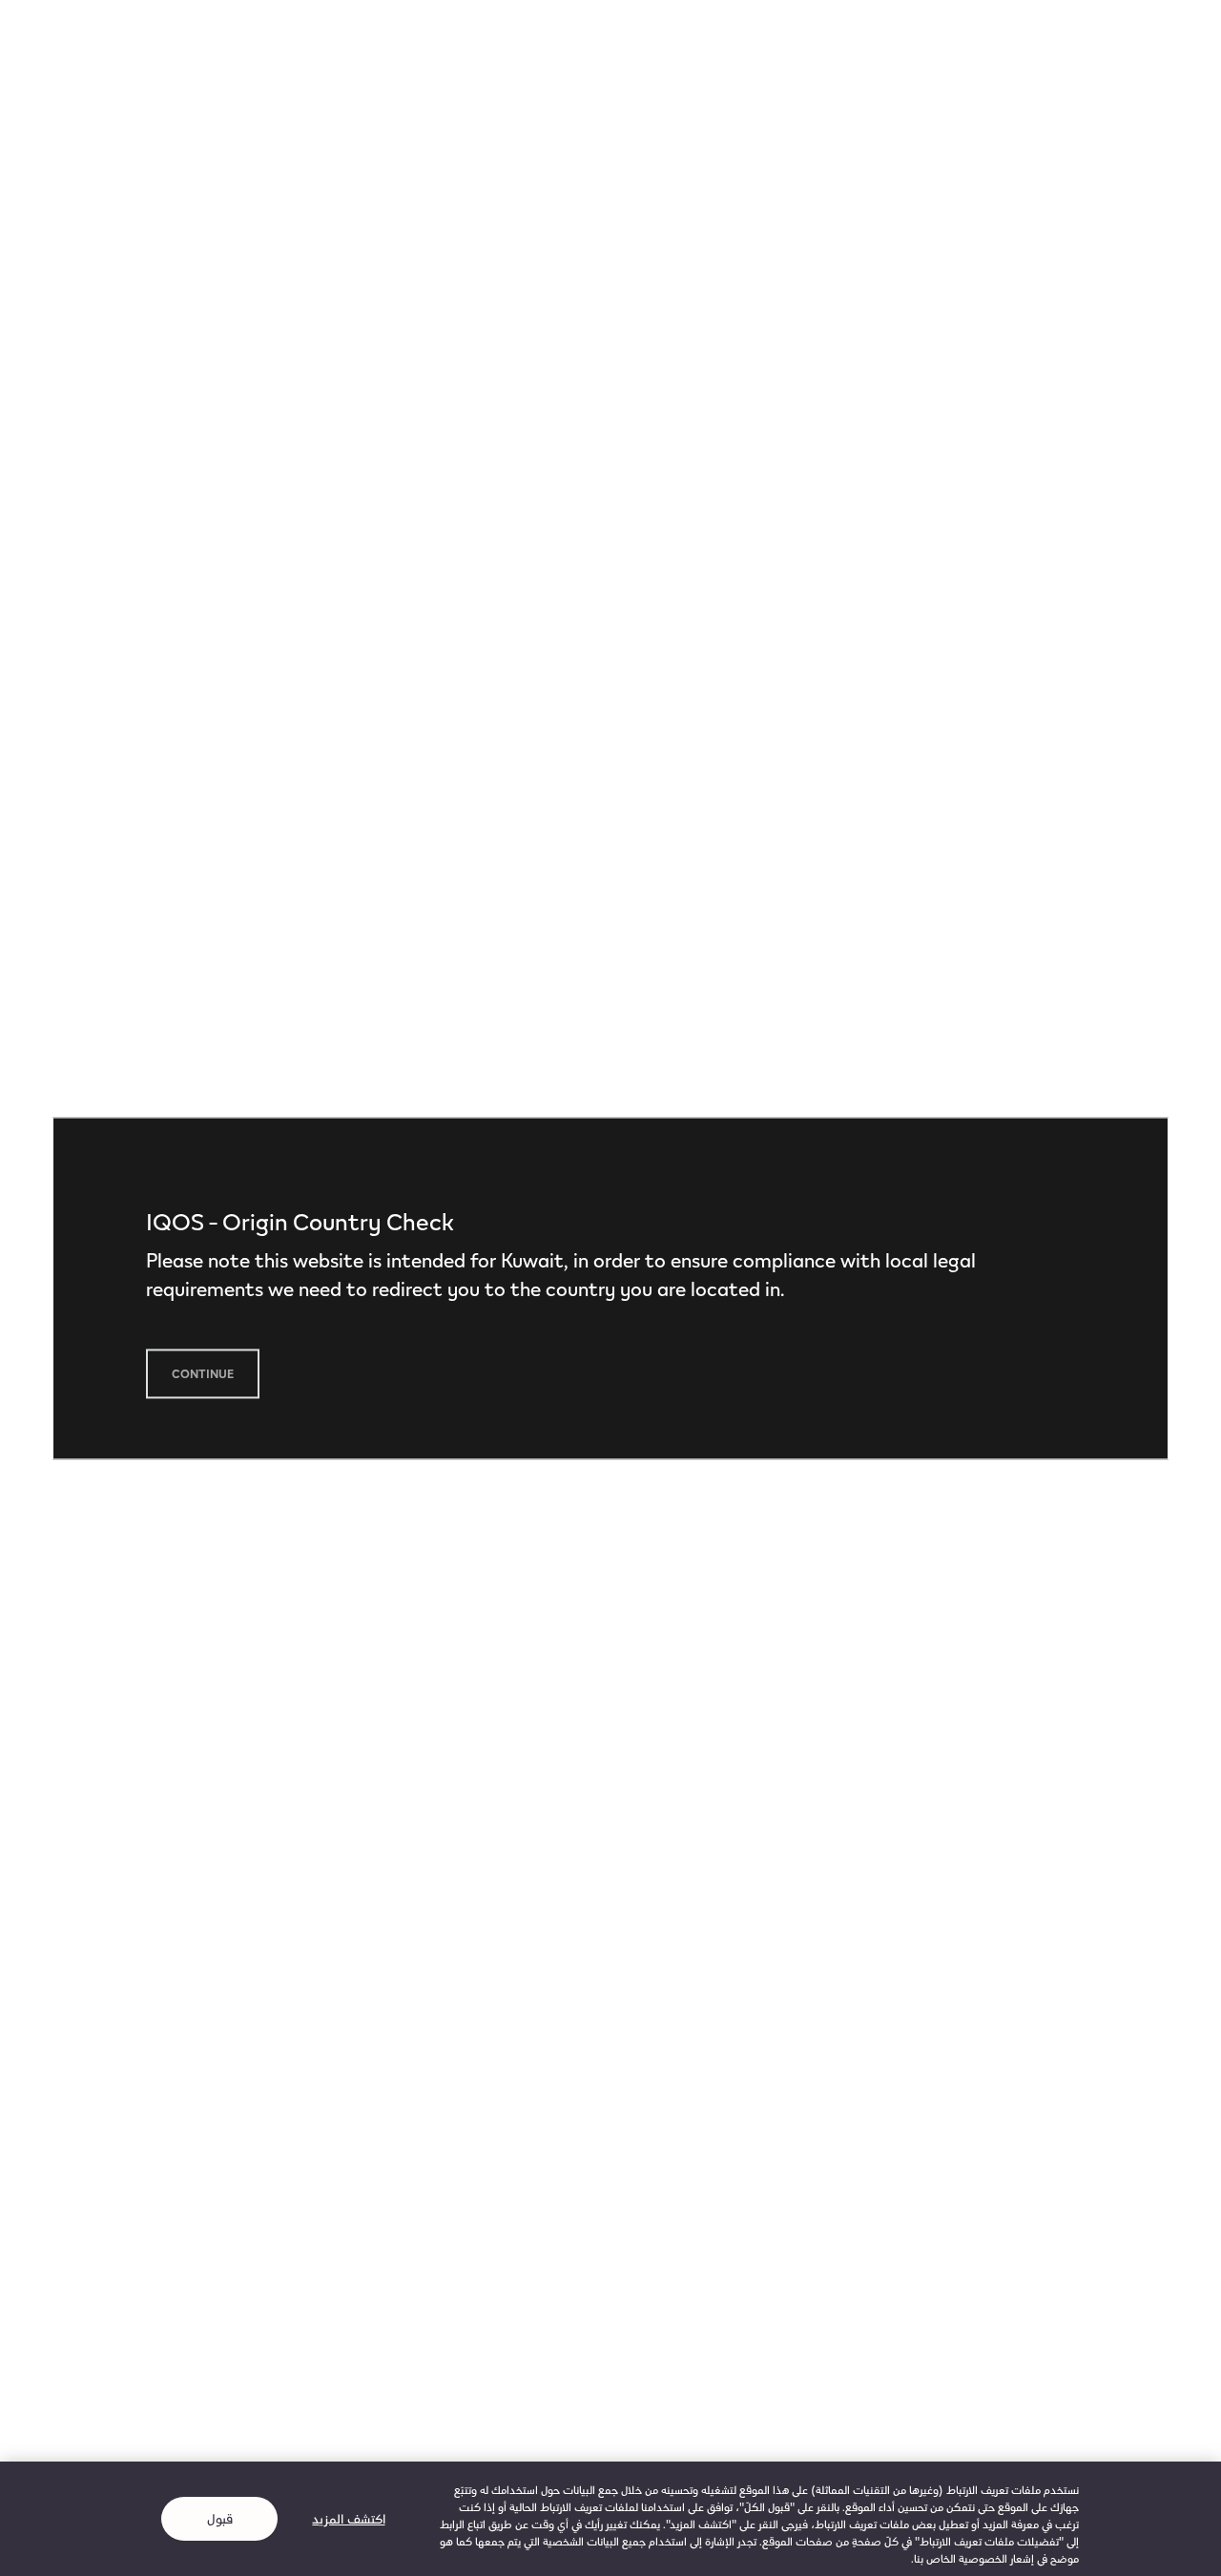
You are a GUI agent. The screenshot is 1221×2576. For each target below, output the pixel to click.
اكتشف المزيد (348, 2518)
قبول (220, 2518)
